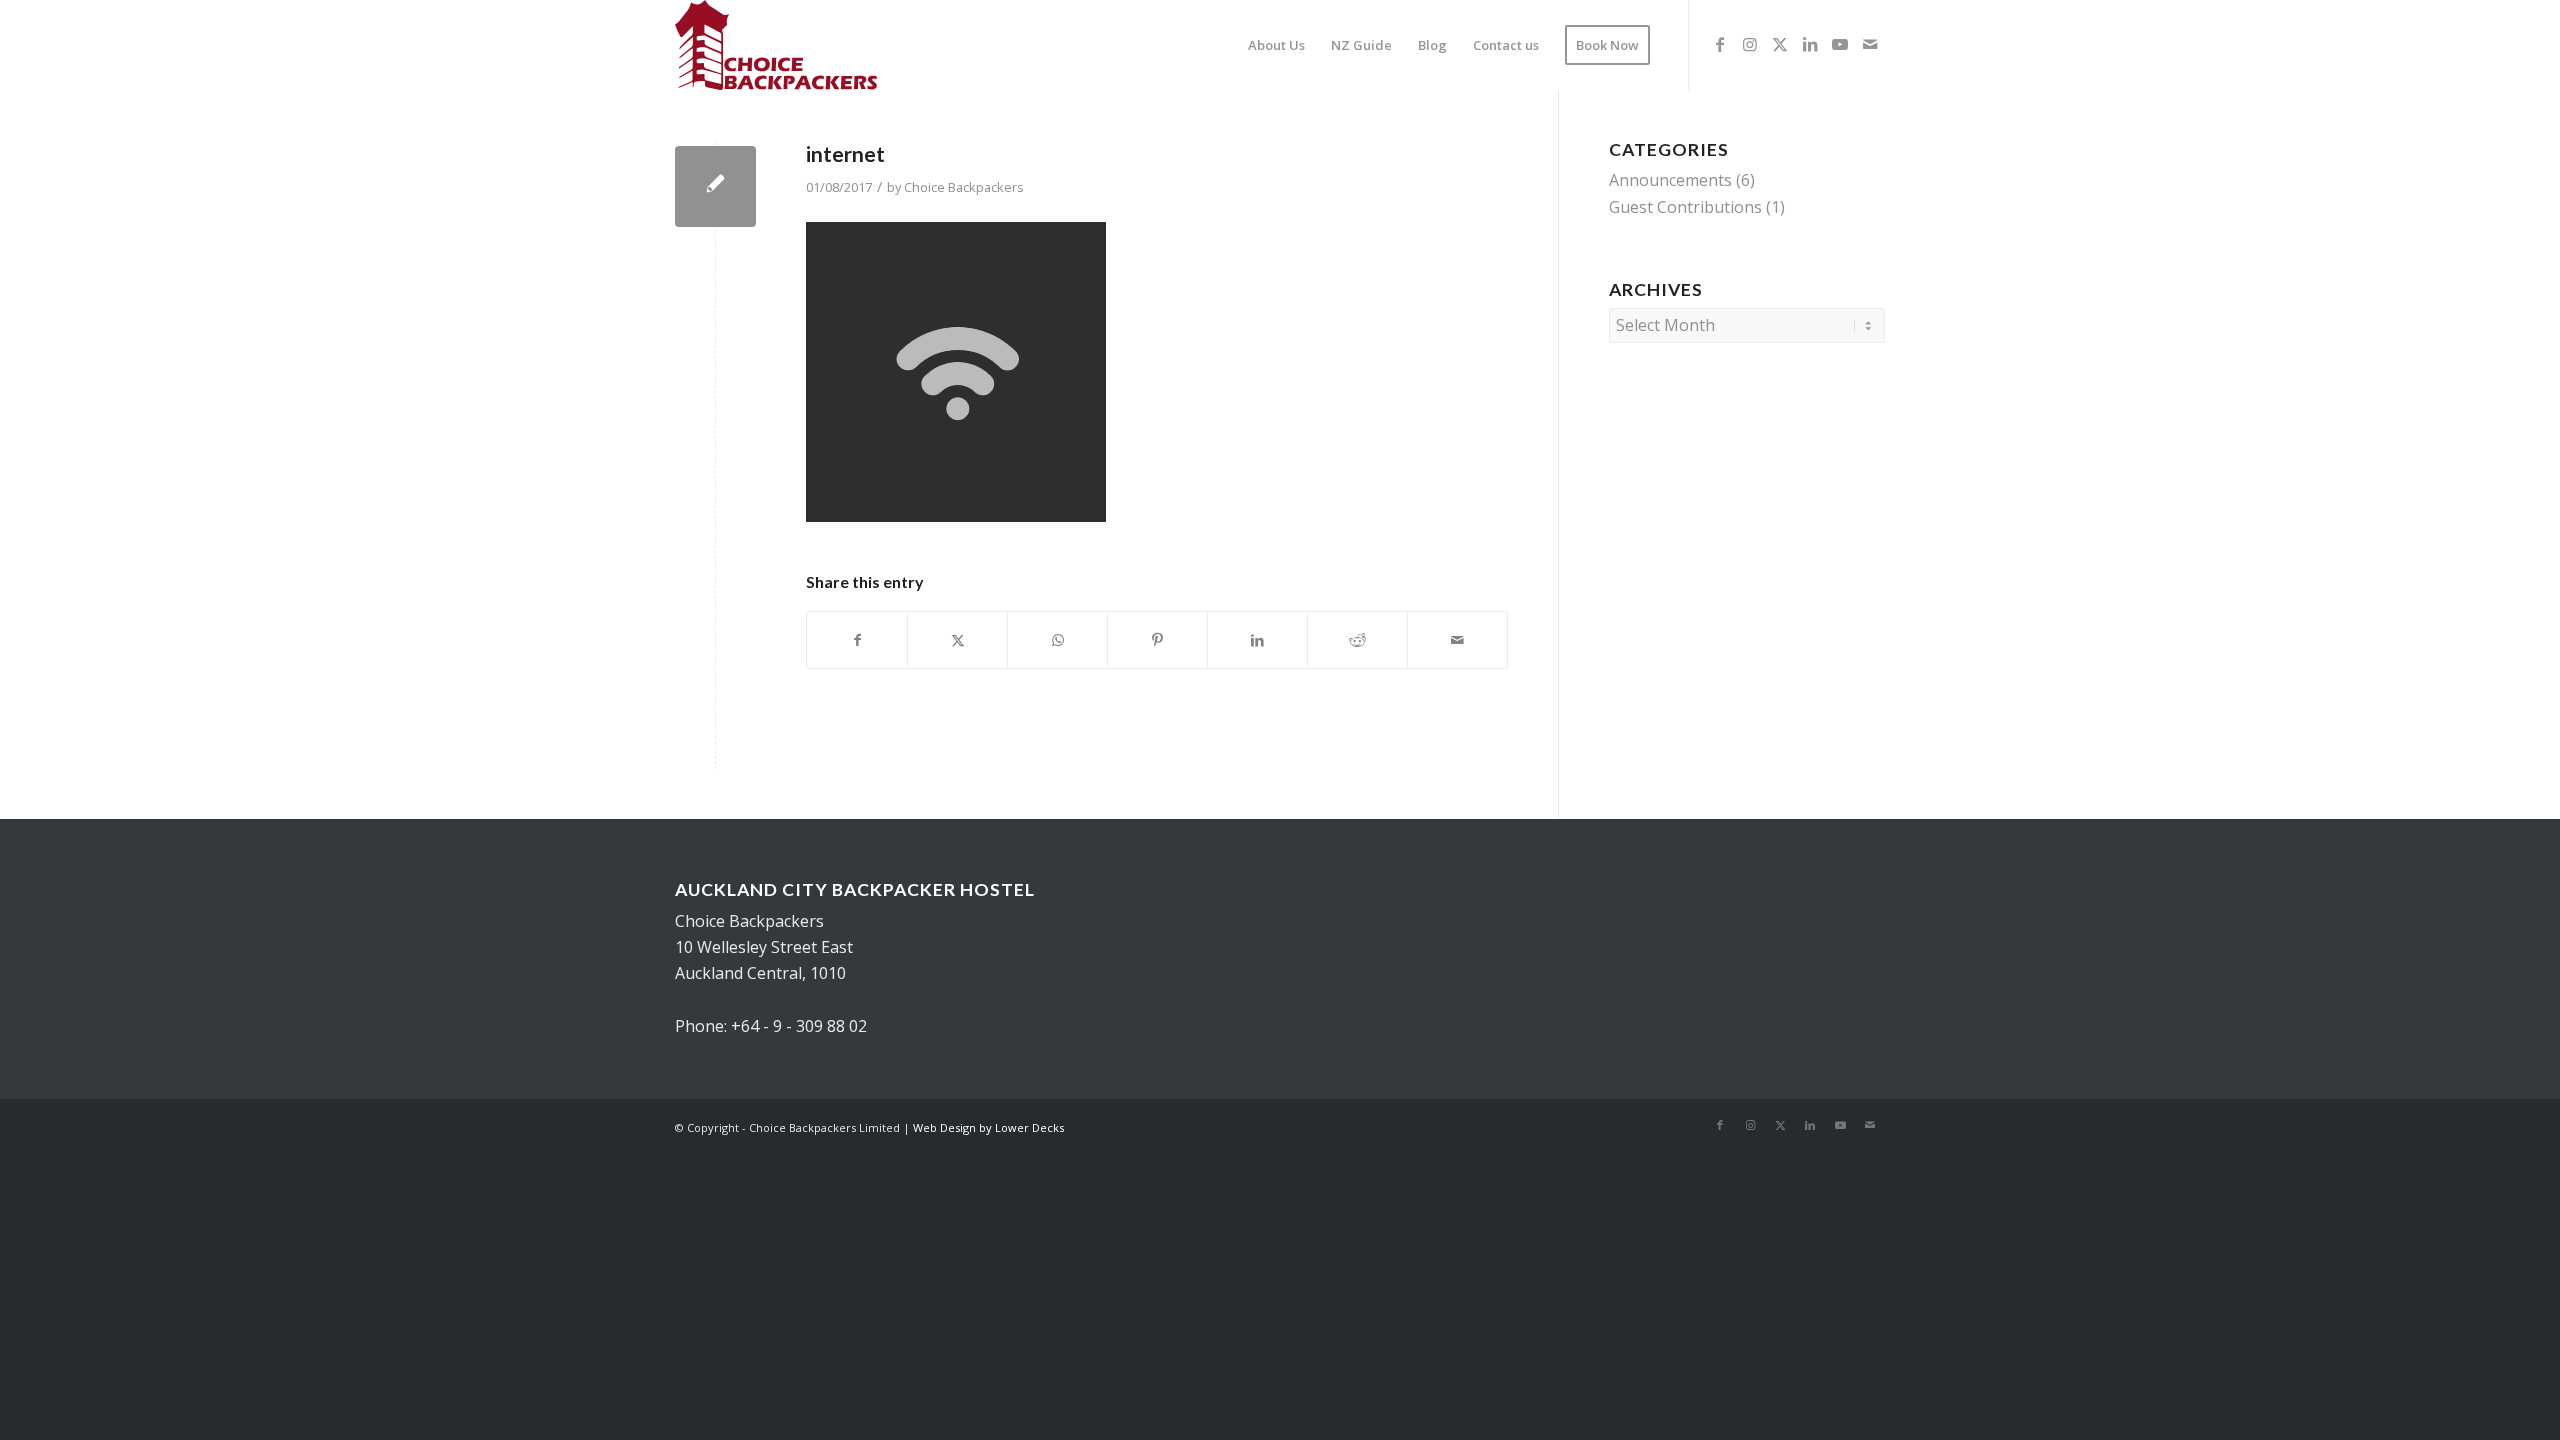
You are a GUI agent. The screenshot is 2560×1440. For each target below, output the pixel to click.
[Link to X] (1780, 44)
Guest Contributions (1685, 207)
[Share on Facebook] (857, 640)
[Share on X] (957, 640)
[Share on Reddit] (1357, 640)
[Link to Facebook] (1720, 44)
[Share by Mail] (1457, 640)
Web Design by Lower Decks (988, 1127)
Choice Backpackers (964, 187)
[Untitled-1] (776, 45)
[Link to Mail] (1870, 44)
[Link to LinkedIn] (1810, 44)
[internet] (715, 186)
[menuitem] (1276, 45)
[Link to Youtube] (1840, 44)
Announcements (1670, 180)
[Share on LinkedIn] (1257, 640)
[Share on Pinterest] (1157, 640)
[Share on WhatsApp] (1057, 640)
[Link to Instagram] (1750, 44)
